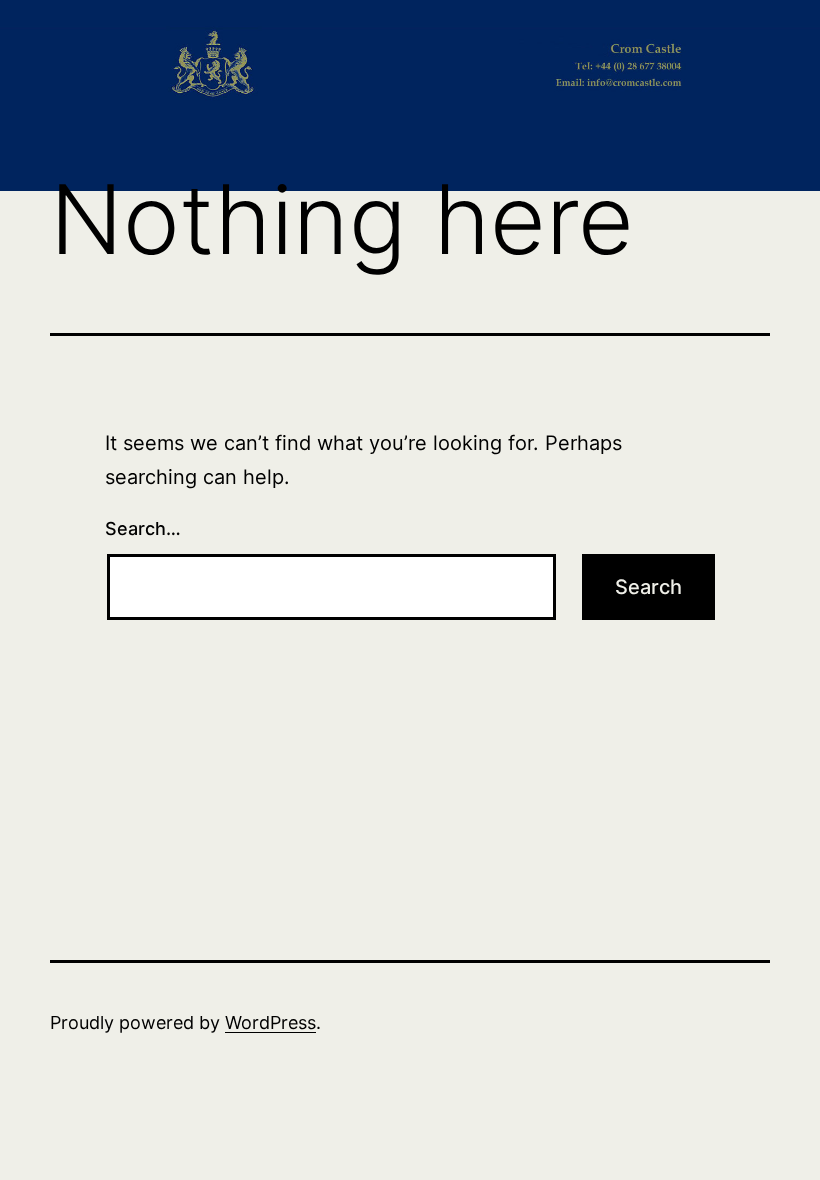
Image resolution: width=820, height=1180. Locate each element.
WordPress (270, 1022)
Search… (143, 528)
